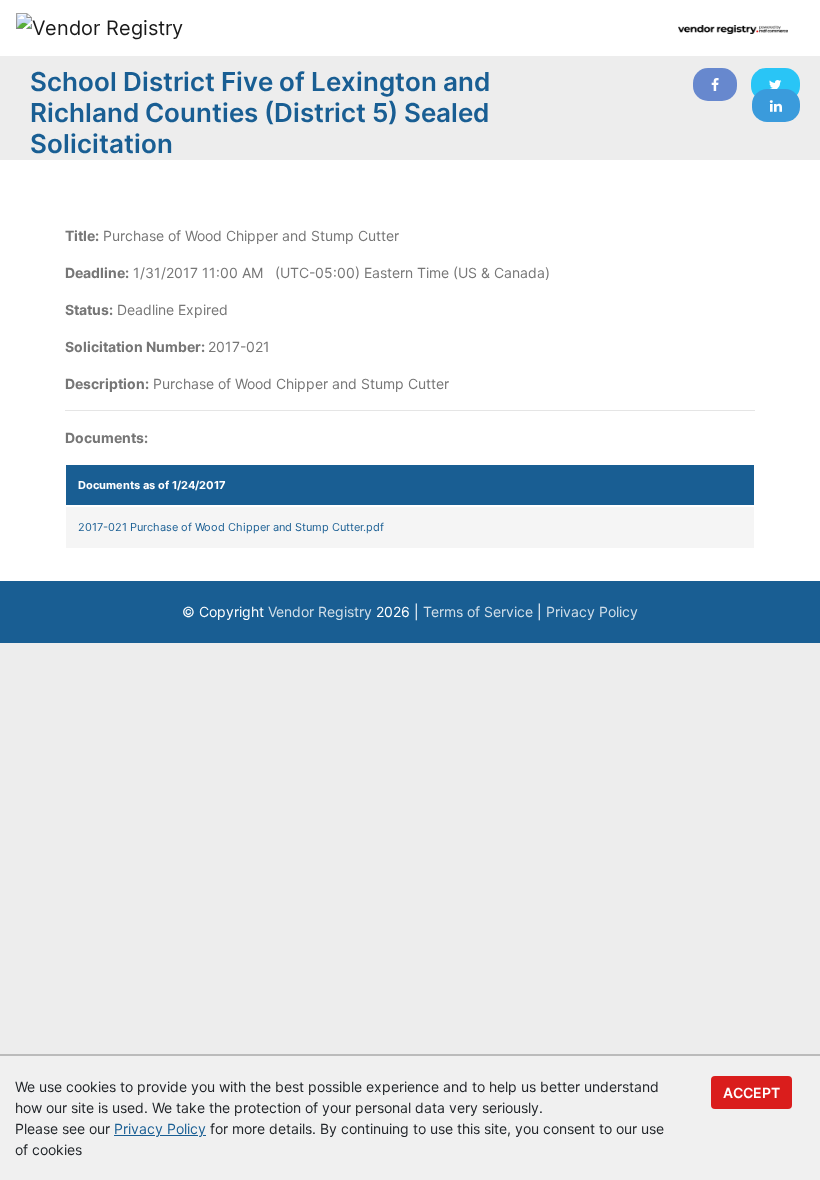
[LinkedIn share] (776, 105)
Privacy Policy (592, 611)
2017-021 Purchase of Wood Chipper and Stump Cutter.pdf (231, 527)
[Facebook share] (715, 84)
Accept (751, 1092)
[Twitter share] (775, 84)
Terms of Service (478, 611)
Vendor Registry (320, 611)
